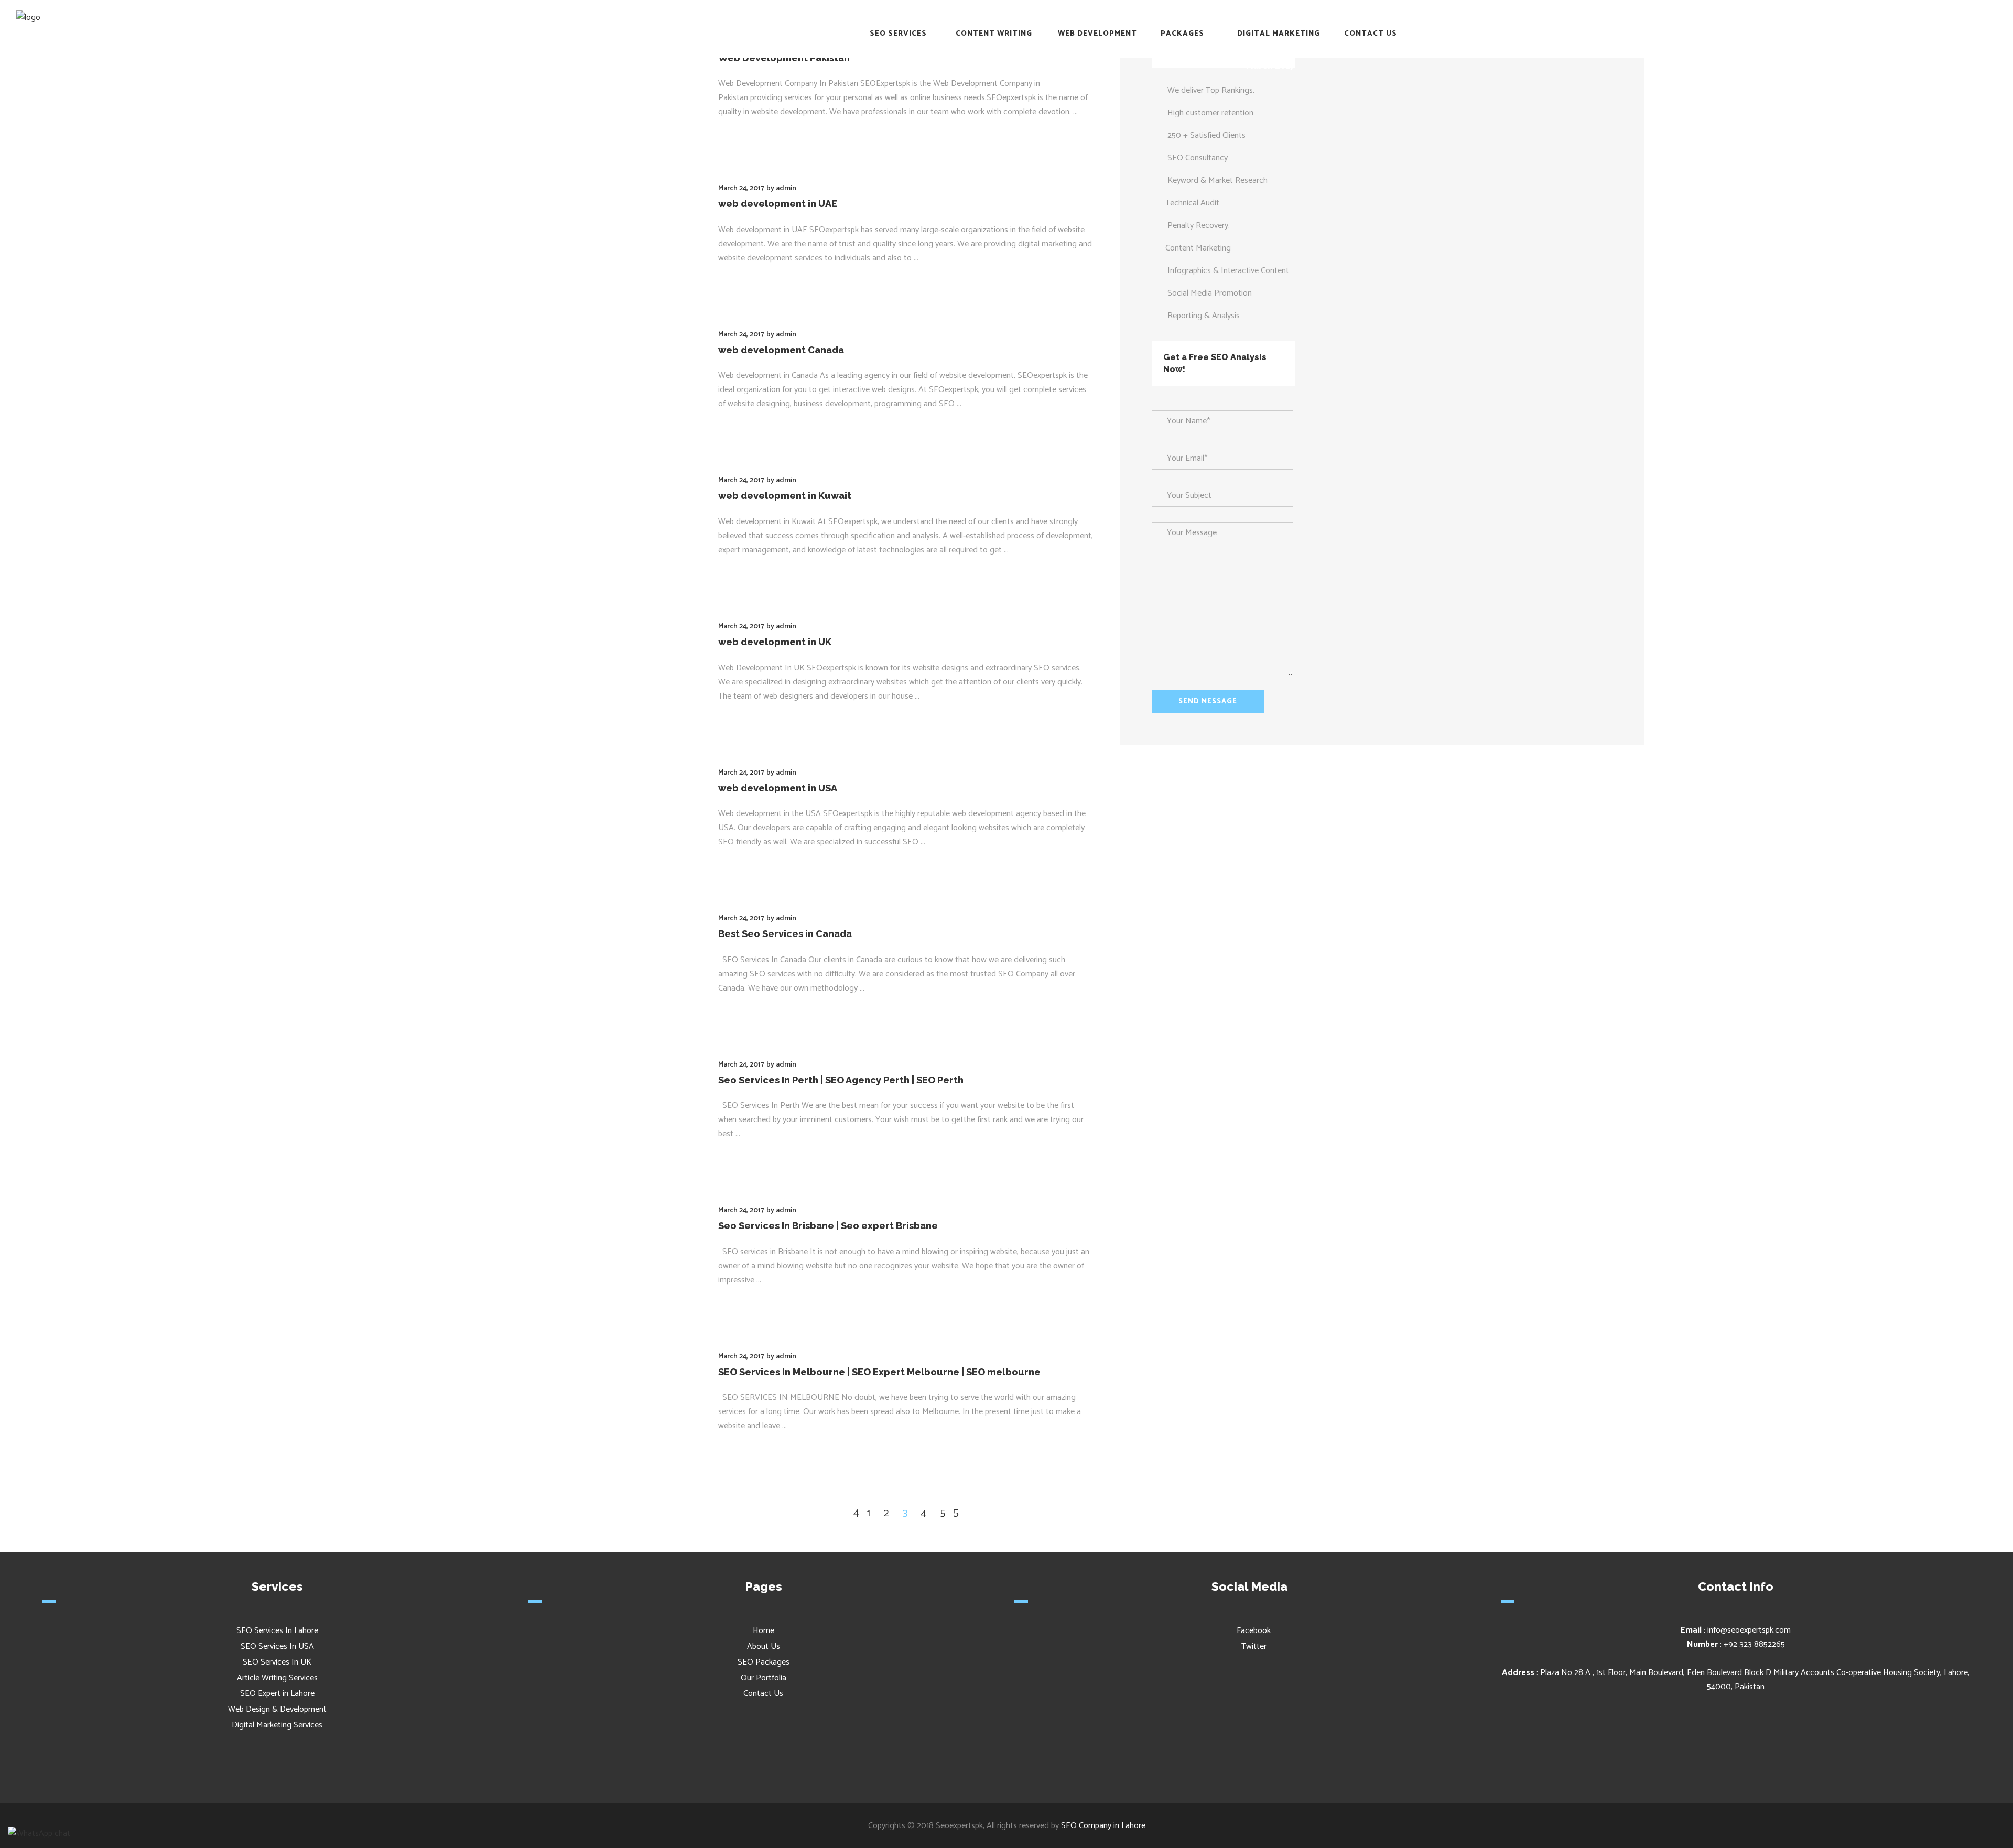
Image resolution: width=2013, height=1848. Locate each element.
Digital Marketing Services (277, 1725)
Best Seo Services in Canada (785, 934)
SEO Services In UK (277, 1662)
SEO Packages (764, 1662)
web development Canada (781, 350)
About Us (764, 1646)
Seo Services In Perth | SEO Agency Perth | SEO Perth (841, 1080)
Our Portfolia (764, 1678)
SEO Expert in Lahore (277, 1694)
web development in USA (778, 788)
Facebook (1253, 1631)
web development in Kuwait (785, 496)
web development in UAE (778, 204)
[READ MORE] (747, 133)
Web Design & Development (277, 1709)
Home (764, 1631)
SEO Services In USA (277, 1646)
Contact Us (763, 1694)
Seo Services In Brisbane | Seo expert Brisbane (828, 1226)
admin (786, 188)
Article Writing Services (277, 1678)
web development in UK (775, 642)
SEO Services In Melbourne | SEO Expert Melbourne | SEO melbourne (879, 1372)
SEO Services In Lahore (277, 1631)
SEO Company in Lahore (1103, 1826)
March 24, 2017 (741, 188)
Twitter (1253, 1646)
